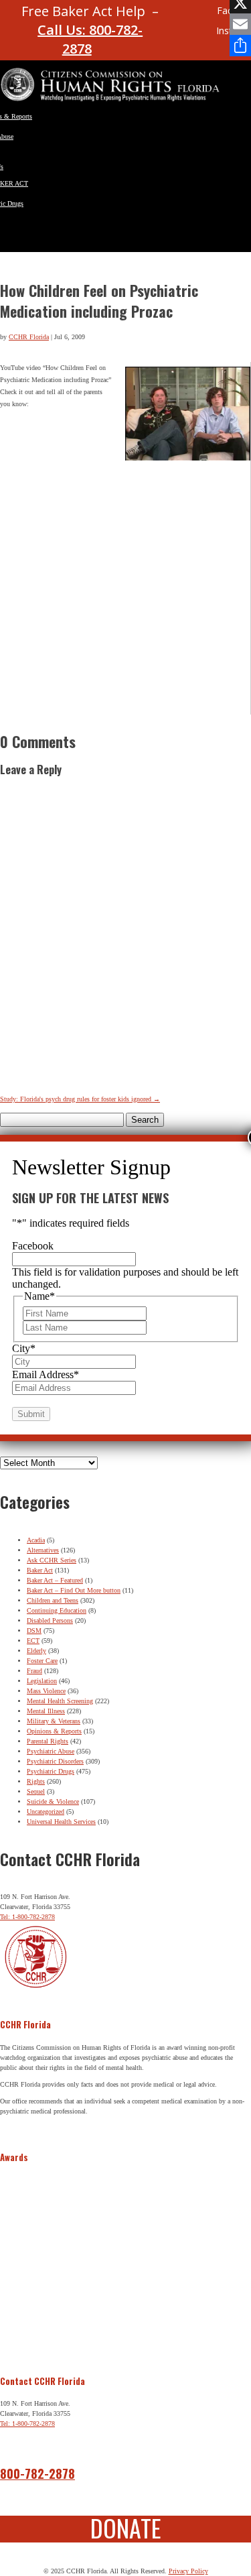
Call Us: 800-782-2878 (90, 39)
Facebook (33, 1246)
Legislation (42, 1681)
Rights (36, 1781)
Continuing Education (57, 1610)
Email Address (46, 1374)
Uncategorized (46, 1812)
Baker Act (40, 1570)
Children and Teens (53, 1600)
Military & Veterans (54, 1721)
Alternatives (43, 1550)
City (24, 1348)
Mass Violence (46, 1691)
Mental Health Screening (60, 1701)
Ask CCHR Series (52, 1560)
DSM (34, 1631)
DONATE (126, 2527)
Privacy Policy (188, 2571)
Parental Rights (48, 1741)
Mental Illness (46, 1711)
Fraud (34, 1671)
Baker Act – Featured (55, 1580)
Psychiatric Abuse (51, 1751)
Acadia (36, 1540)
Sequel (36, 1791)
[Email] (240, 24)
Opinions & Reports (54, 1731)
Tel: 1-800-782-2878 (27, 1917)
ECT (33, 1641)
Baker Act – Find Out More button (74, 1590)
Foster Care (42, 1661)
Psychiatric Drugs (51, 1771)
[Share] (240, 46)
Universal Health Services (61, 1822)
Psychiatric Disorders (55, 1761)
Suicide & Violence (53, 1801)
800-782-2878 (37, 2473)
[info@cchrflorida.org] (179, 16)
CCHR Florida (29, 337)
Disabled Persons (50, 1620)
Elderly (36, 1651)
